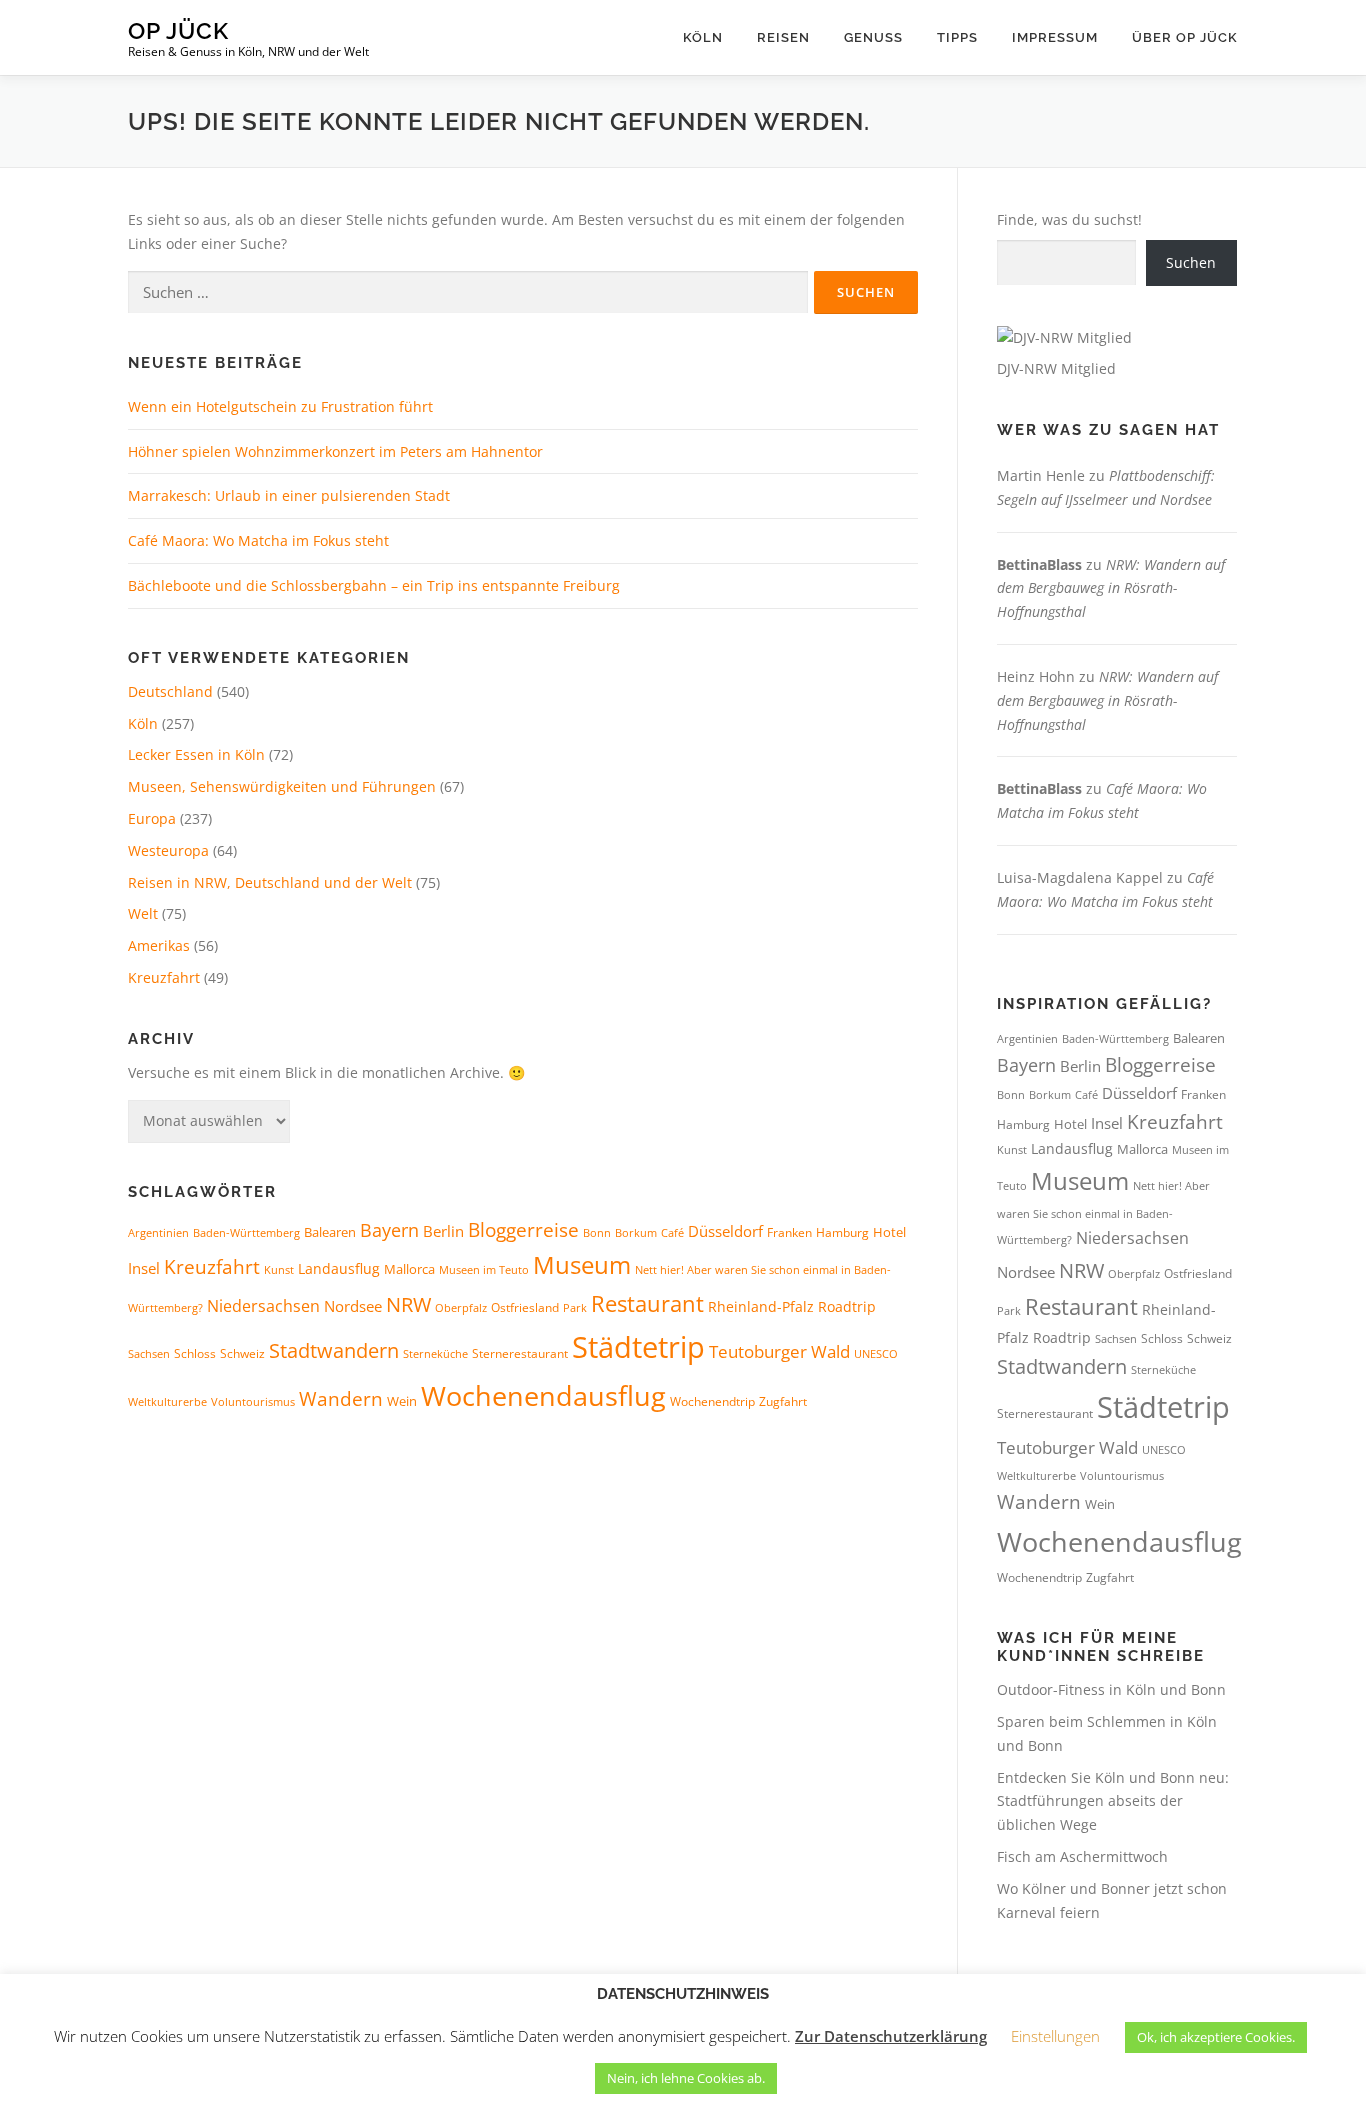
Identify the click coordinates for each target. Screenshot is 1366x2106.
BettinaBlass (1039, 564)
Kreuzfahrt (164, 977)
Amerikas (159, 945)
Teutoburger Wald (779, 1351)
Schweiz (242, 1353)
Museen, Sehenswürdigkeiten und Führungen (282, 786)
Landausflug (339, 1268)
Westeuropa (168, 850)
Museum (582, 1265)
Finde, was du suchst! (1069, 219)
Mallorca (409, 1269)
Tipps (957, 37)
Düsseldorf (725, 1231)
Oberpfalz (461, 1307)
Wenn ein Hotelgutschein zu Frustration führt (280, 406)
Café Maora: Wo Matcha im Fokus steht (258, 540)
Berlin (443, 1231)
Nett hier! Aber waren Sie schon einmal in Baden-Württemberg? (1103, 1212)
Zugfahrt (783, 1401)
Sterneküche (435, 1353)
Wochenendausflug (543, 1395)
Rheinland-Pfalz (761, 1306)
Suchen (1191, 262)
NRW (408, 1304)
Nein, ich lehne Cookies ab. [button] (686, 2078)
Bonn (597, 1233)
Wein (402, 1401)
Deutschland (170, 691)
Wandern (341, 1399)
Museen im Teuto (484, 1269)
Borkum (636, 1233)
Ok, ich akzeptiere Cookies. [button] (1216, 2037)
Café (672, 1232)
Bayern (389, 1230)
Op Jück (178, 30)
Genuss (873, 37)
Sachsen (149, 1353)
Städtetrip (638, 1347)
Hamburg (842, 1232)
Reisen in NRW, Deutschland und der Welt (270, 882)
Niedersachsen (263, 1306)
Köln (703, 37)
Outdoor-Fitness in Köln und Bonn (1111, 1689)
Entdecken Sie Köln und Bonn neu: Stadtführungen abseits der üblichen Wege (1113, 1801)
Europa (152, 818)
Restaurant (647, 1303)
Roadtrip (847, 1306)
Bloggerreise (523, 1229)
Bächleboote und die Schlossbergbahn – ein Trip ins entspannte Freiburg (374, 585)
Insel (144, 1268)
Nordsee (353, 1306)
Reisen (783, 37)
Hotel (889, 1232)
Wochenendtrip (712, 1401)
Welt (143, 913)
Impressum (1055, 37)
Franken (789, 1232)
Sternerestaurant (520, 1353)
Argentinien (158, 1232)
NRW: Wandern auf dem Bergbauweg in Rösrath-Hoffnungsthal (1111, 588)
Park (575, 1307)
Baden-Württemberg (246, 1232)
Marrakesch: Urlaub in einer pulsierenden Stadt (289, 495)
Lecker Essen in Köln (196, 754)
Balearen (330, 1232)
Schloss (195, 1353)
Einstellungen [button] (1055, 2036)
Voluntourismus (253, 1401)
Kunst (279, 1270)
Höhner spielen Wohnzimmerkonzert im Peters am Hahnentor (335, 451)
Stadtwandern (334, 1350)
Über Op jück (1185, 37)
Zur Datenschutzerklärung (891, 2036)
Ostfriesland (525, 1307)
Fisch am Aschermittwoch (1082, 1856)
